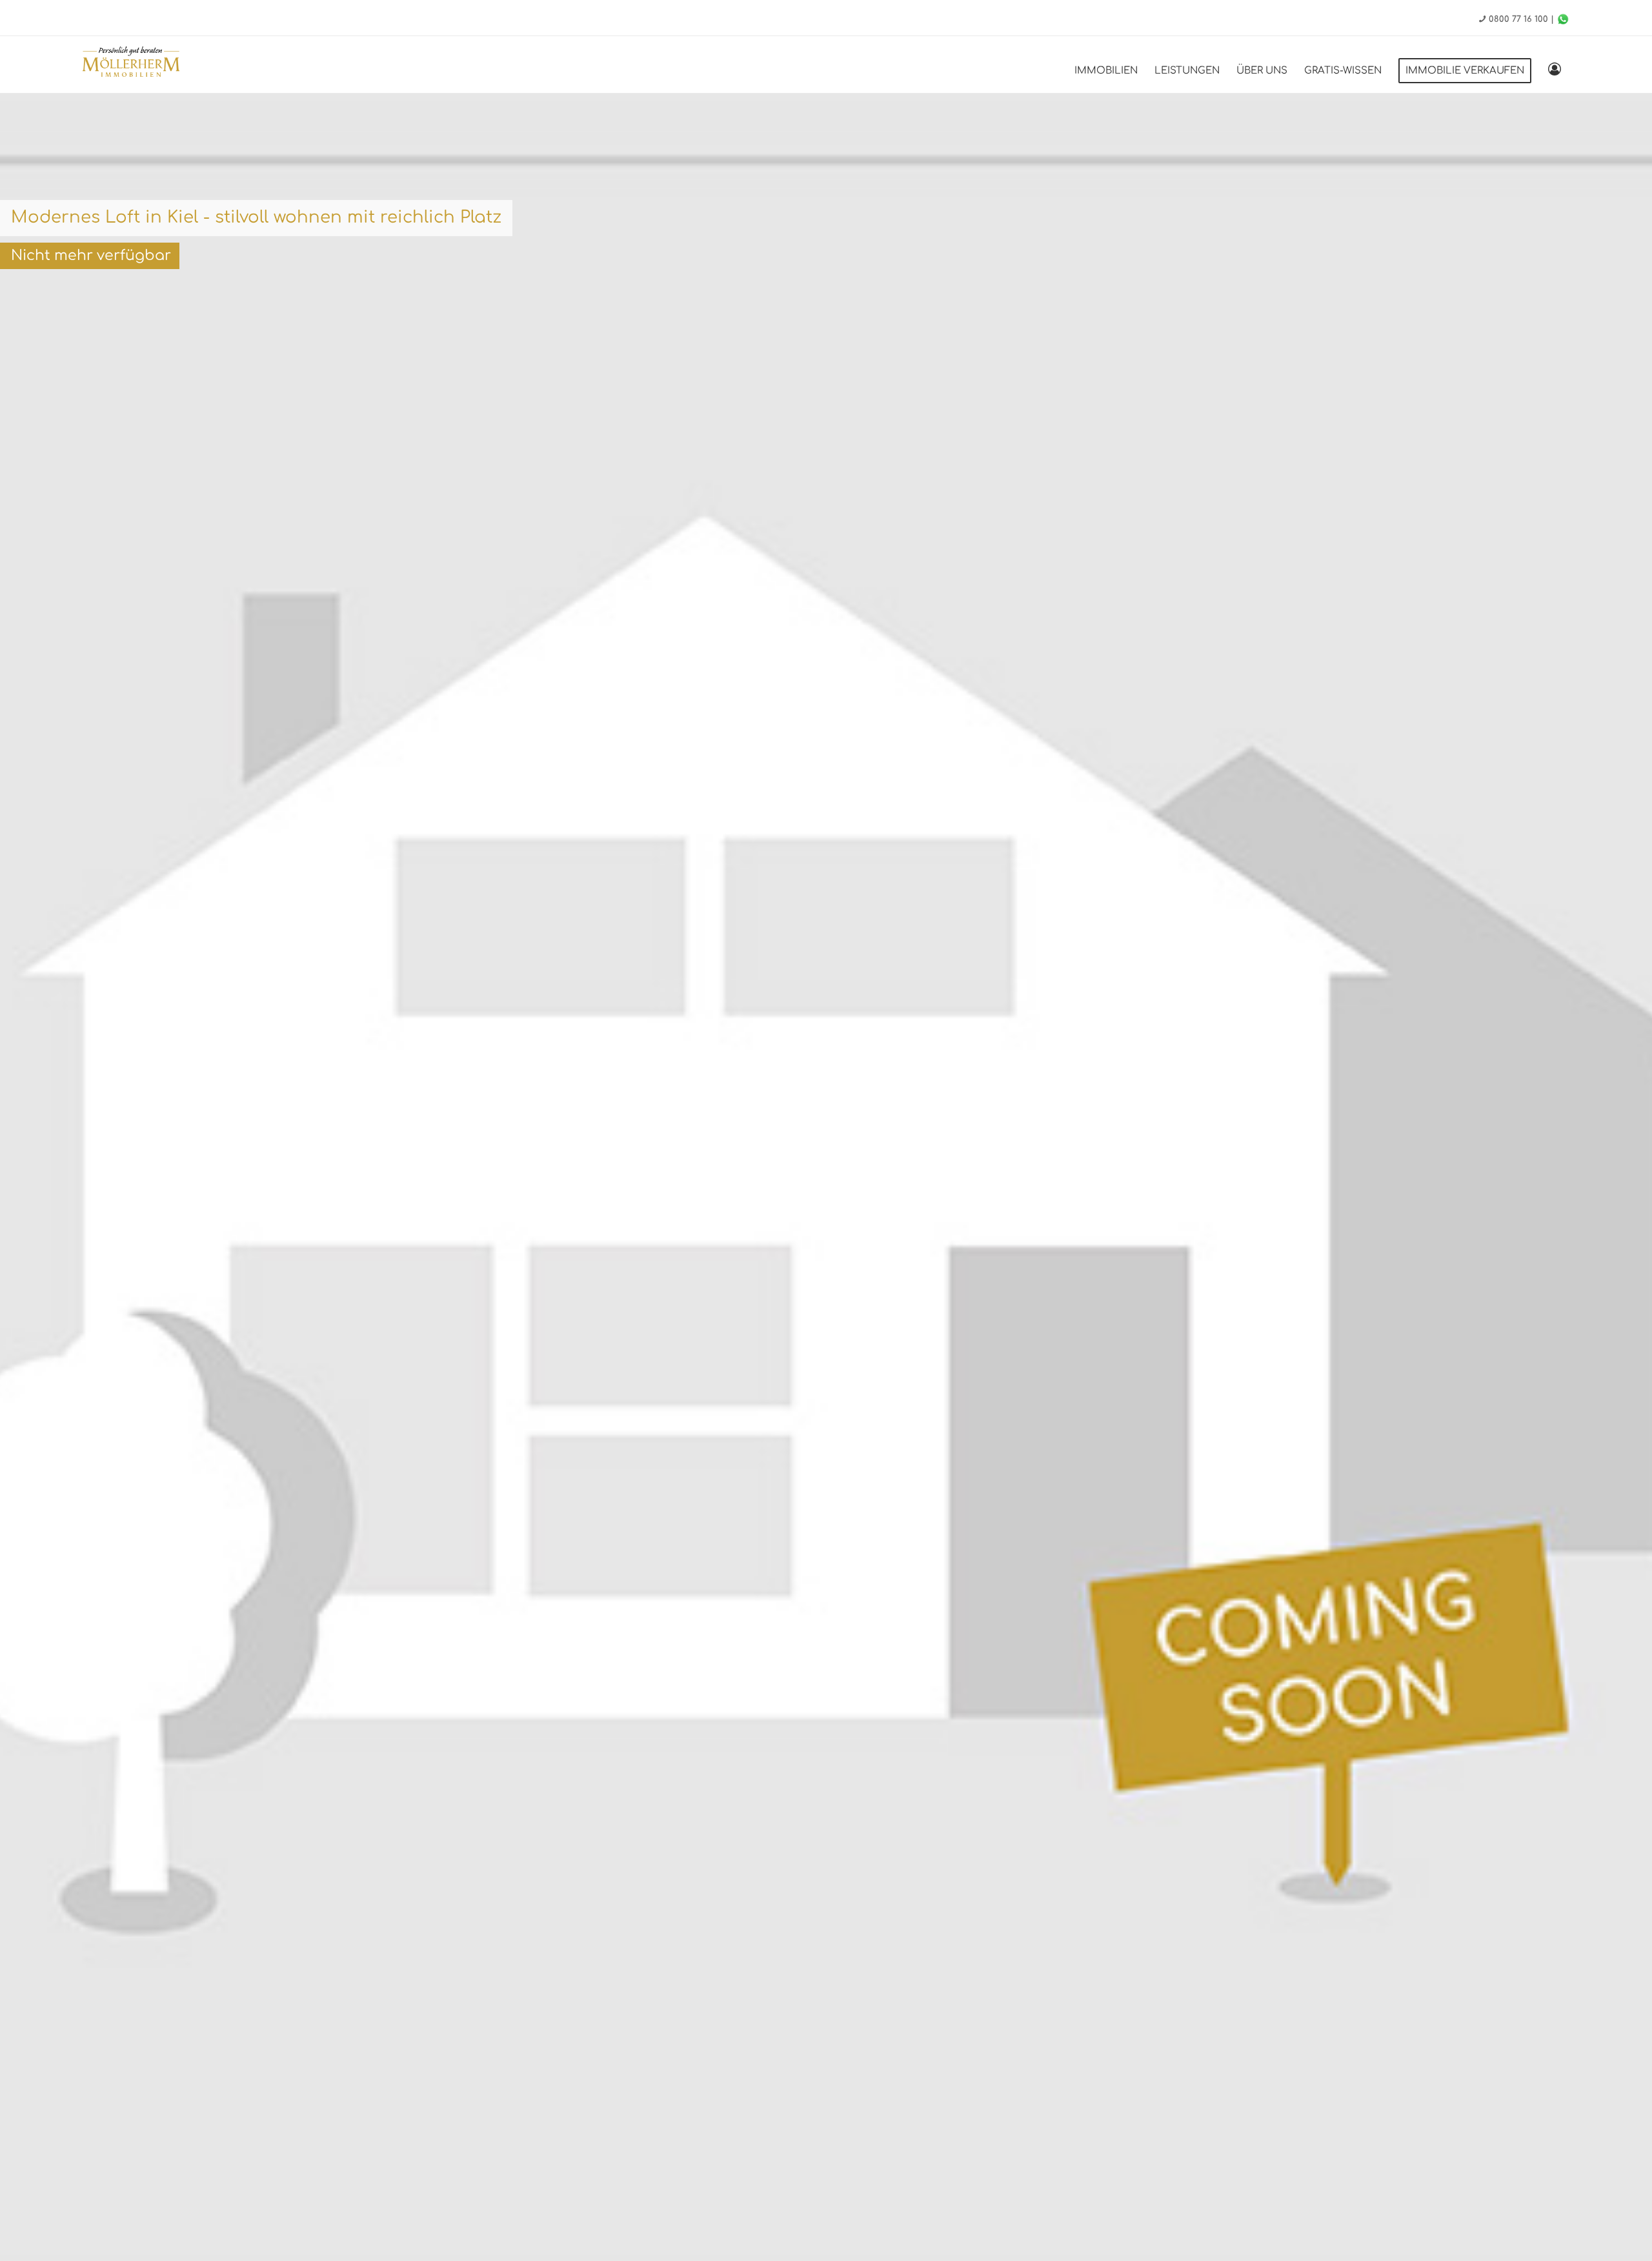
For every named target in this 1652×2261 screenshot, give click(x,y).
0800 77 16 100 (1518, 19)
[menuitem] (1106, 71)
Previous (29, 1221)
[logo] (131, 64)
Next (1623, 1221)
